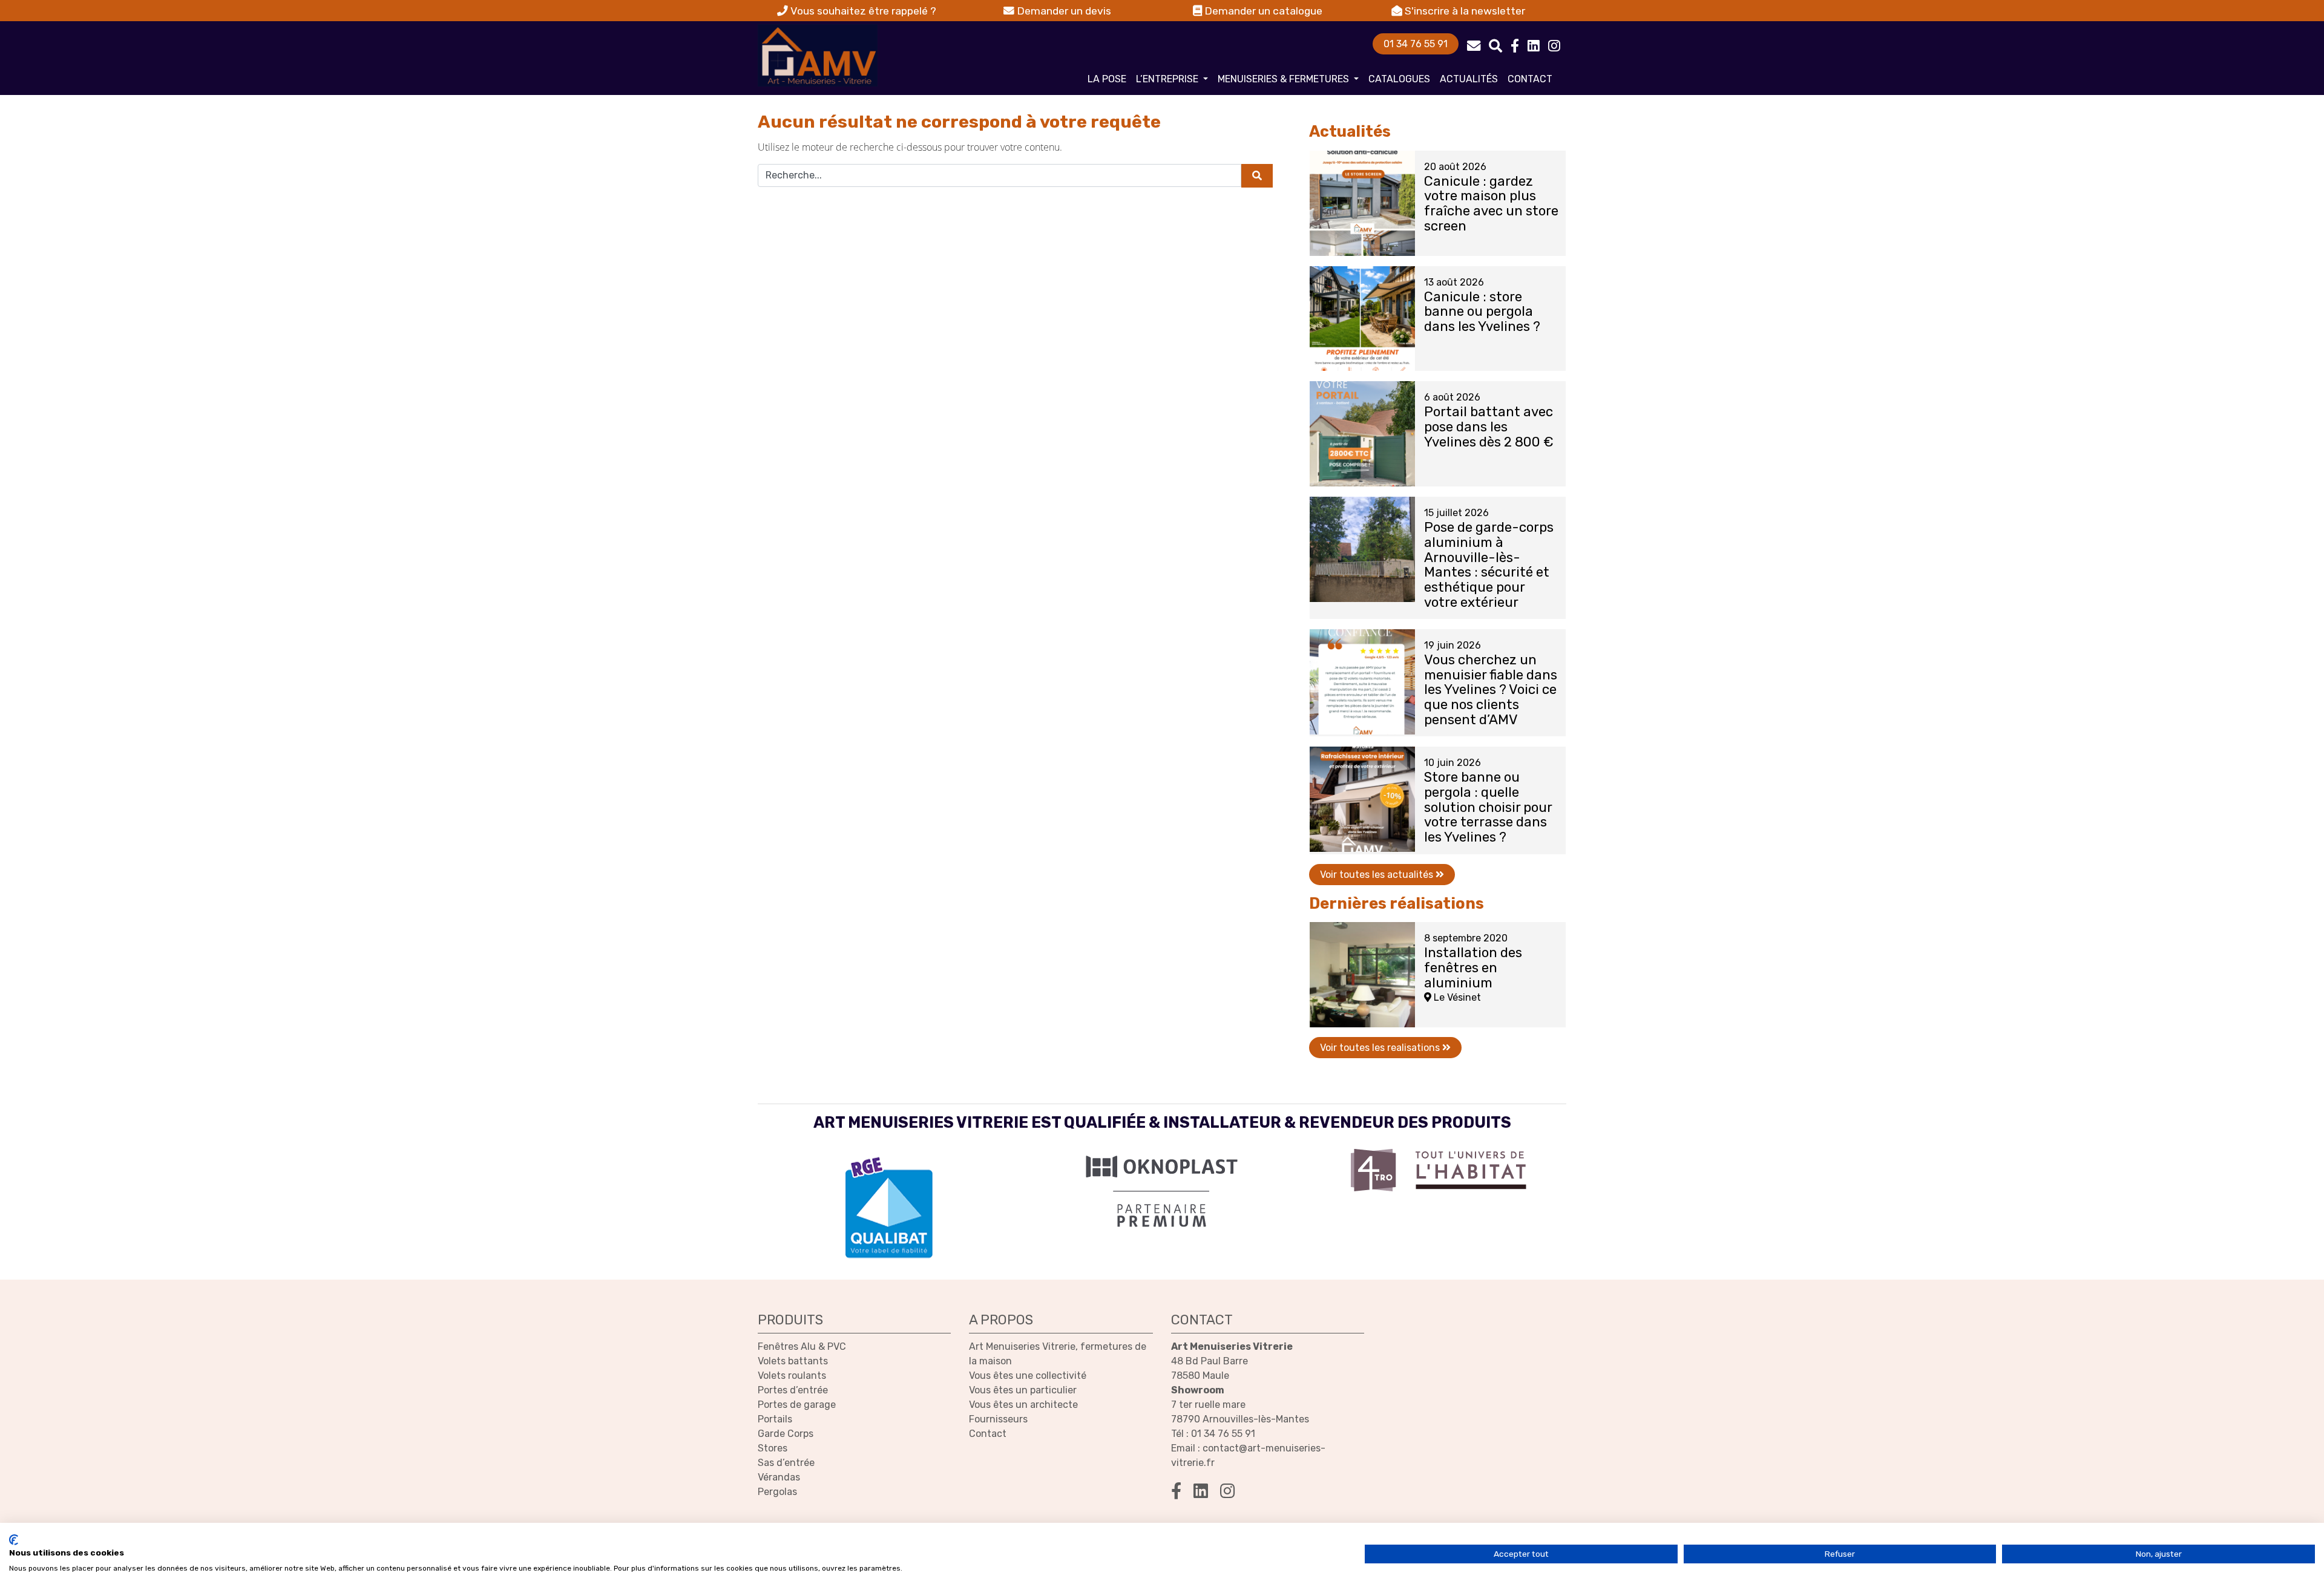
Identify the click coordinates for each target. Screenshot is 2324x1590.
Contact (1530, 79)
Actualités (1469, 79)
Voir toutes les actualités (1378, 875)
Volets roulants (792, 1376)
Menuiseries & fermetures (1285, 79)
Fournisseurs (998, 1419)
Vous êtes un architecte (1023, 1405)
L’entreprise (1168, 79)
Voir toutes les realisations (1381, 1048)
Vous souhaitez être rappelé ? (862, 11)
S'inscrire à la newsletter (1464, 11)
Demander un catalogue (1262, 11)
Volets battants (793, 1361)
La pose (1107, 79)
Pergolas (777, 1492)
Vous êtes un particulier (1023, 1390)
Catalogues (1399, 79)
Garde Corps (786, 1434)
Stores (773, 1448)
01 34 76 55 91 (1416, 44)
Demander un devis (1063, 11)
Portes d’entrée (793, 1390)
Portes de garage (797, 1405)
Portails (775, 1419)
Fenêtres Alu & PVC (802, 1346)
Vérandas (779, 1477)
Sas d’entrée (786, 1463)
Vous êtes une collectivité (1028, 1376)
